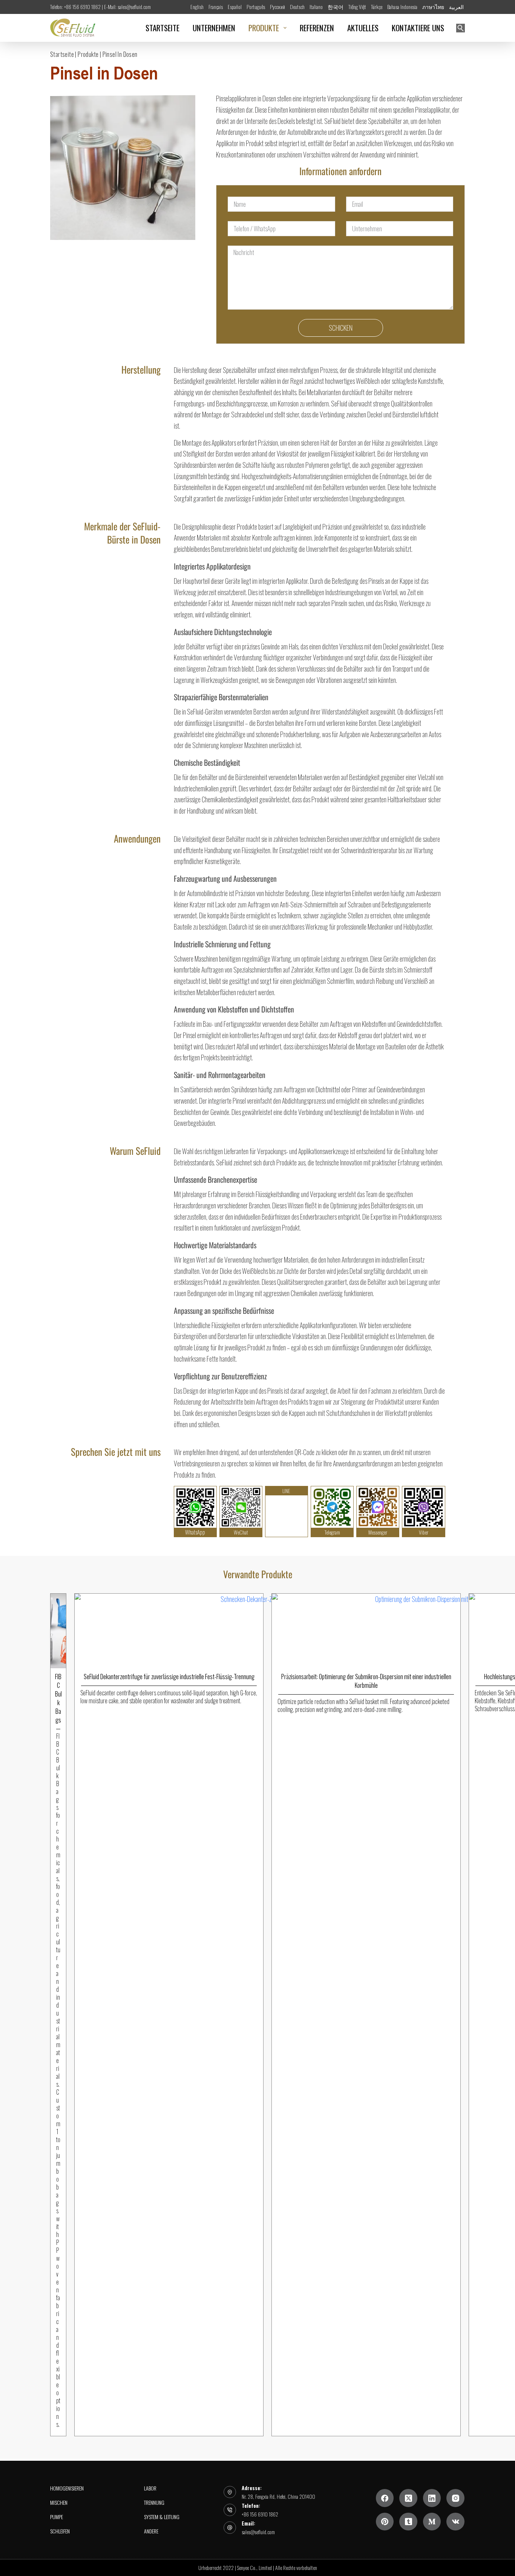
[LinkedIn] (432, 2498)
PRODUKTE (264, 28)
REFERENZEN (317, 28)
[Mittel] (432, 2522)
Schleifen (60, 2532)
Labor (150, 2488)
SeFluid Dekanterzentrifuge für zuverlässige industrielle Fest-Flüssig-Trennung (169, 1677)
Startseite (62, 54)
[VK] (455, 2522)
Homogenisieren (67, 2488)
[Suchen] (461, 28)
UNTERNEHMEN (214, 28)
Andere (151, 2532)
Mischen (59, 2503)
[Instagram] (455, 2498)
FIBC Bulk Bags (58, 1698)
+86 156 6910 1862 (260, 2514)
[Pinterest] (385, 2522)
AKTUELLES (363, 28)
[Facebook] (385, 2498)
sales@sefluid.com (258, 2532)
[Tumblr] (408, 2522)
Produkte (88, 54)
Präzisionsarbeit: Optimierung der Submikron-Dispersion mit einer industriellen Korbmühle (366, 1681)
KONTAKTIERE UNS (418, 28)
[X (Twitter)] (408, 2498)
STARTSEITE (162, 28)
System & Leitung (162, 2517)
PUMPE (57, 2517)
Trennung (154, 2503)
